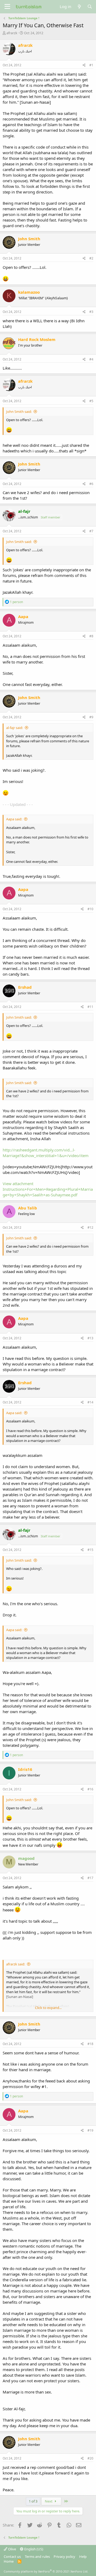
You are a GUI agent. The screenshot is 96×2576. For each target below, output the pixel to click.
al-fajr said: (15, 728)
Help (83, 2556)
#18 (90, 2044)
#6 (91, 484)
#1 (91, 65)
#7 (91, 531)
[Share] (84, 65)
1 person (16, 602)
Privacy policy (64, 2556)
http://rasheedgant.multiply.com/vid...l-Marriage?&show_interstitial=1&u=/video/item (46, 1153)
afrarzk (12, 33)
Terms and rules (37, 2556)
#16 (90, 1789)
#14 (90, 1402)
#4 (91, 359)
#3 (91, 312)
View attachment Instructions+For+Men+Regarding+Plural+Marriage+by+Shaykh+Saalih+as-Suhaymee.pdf (48, 1189)
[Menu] (7, 7)
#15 (90, 1550)
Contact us (12, 2556)
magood (26, 1858)
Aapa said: (14, 819)
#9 (91, 717)
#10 (90, 909)
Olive (12, 2549)
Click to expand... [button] (48, 2008)
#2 (91, 258)
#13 (90, 1338)
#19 (90, 2130)
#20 (90, 2458)
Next (49, 2501)
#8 (91, 636)
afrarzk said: (16, 1964)
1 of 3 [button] (33, 2501)
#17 (90, 1878)
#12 (90, 1227)
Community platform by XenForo (46, 2571)
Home (9, 2561)
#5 (91, 401)
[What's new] (79, 7)
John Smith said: (19, 412)
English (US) (33, 2549)
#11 (90, 1007)
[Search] (90, 7)
